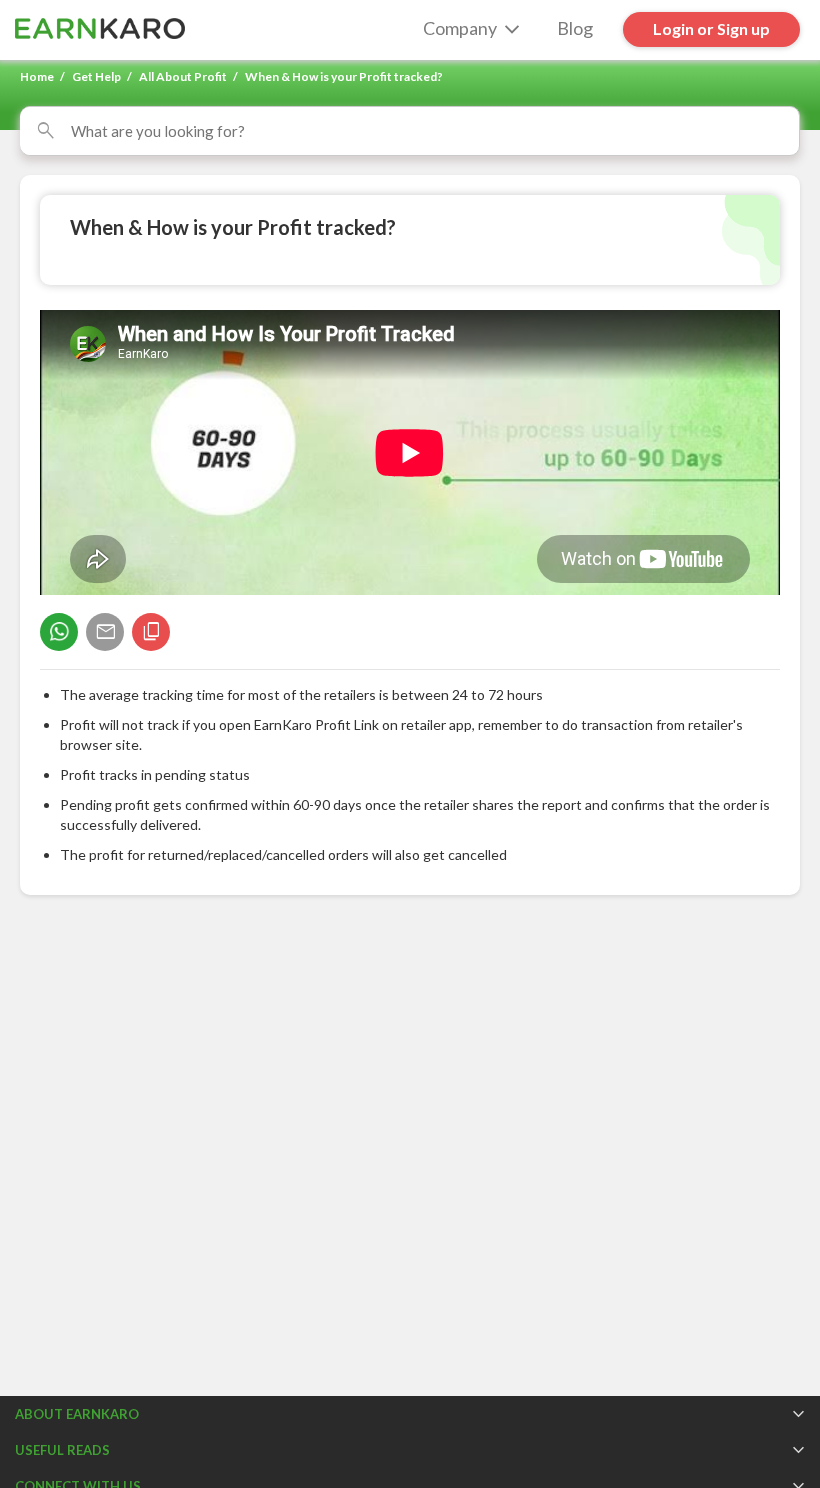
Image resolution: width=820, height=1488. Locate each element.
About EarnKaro (77, 1414)
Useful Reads (62, 1450)
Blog (575, 28)
